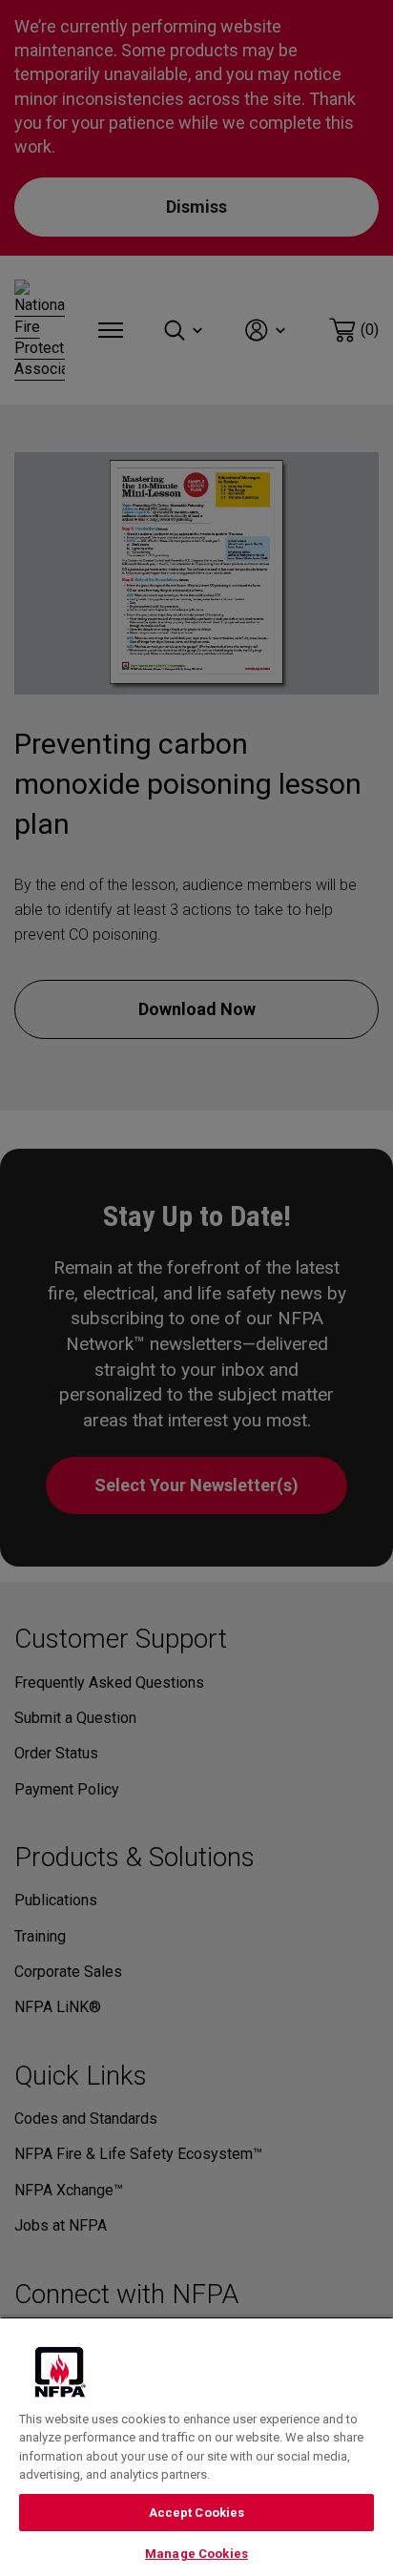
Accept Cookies (197, 2513)
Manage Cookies (196, 2554)
